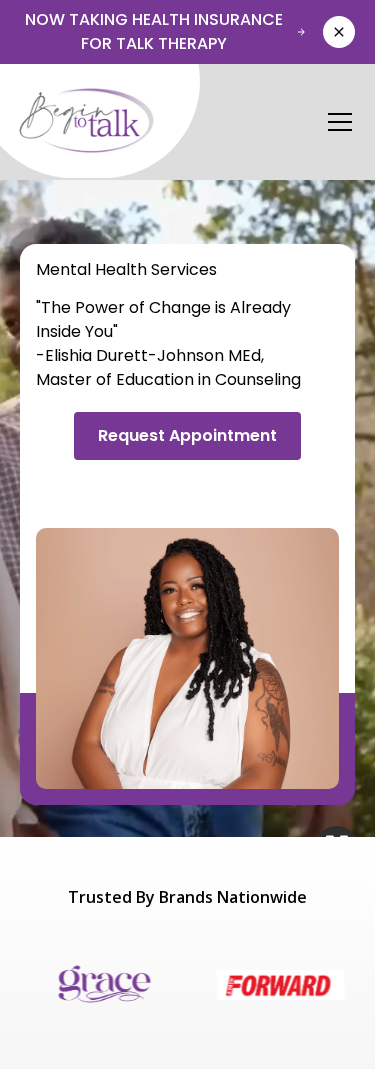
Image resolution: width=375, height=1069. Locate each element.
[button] (336, 122)
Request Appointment (187, 435)
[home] (98, 122)
